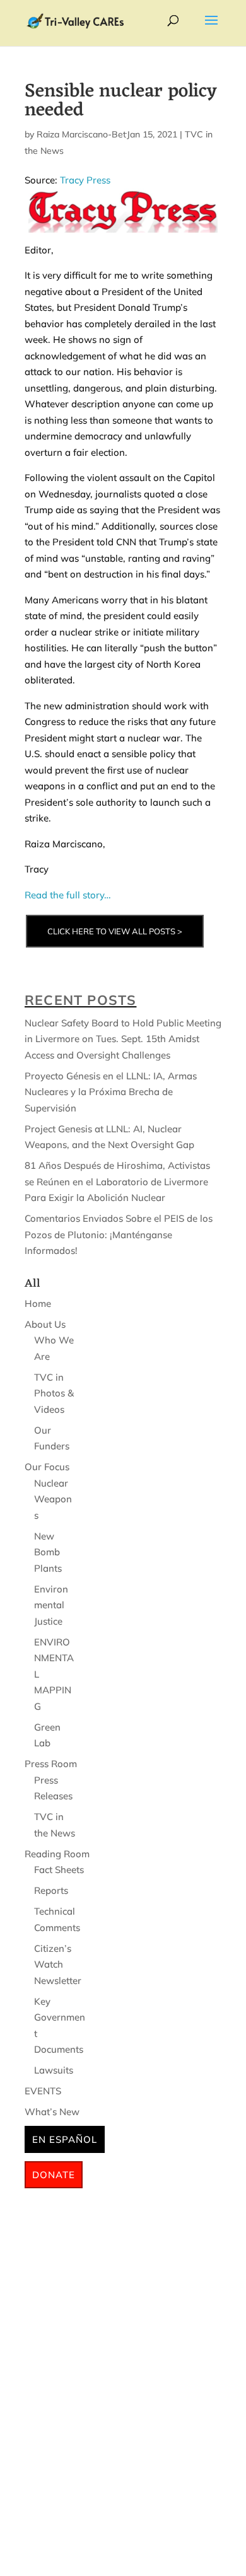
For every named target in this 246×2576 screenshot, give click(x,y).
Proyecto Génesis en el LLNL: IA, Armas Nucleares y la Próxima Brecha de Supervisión (111, 1092)
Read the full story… (68, 895)
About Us (45, 1324)
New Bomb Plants (48, 1552)
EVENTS (43, 2091)
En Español (65, 2139)
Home (38, 1303)
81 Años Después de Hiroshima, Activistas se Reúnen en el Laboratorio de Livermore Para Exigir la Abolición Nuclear (117, 1181)
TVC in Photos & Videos (54, 1393)
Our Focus (47, 1467)
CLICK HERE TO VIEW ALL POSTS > (115, 931)
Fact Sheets (59, 1870)
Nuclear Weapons (53, 1499)
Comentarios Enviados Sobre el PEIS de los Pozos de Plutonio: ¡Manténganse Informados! (119, 1234)
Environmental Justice (51, 1605)
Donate (54, 2175)
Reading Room (57, 1854)
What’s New (52, 2112)
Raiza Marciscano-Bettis (86, 134)
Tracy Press (85, 180)
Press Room (51, 1764)
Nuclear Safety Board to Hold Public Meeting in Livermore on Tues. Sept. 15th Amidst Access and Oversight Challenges (123, 1039)
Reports (51, 1890)
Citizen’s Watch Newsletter (58, 1964)
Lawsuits (54, 2070)
